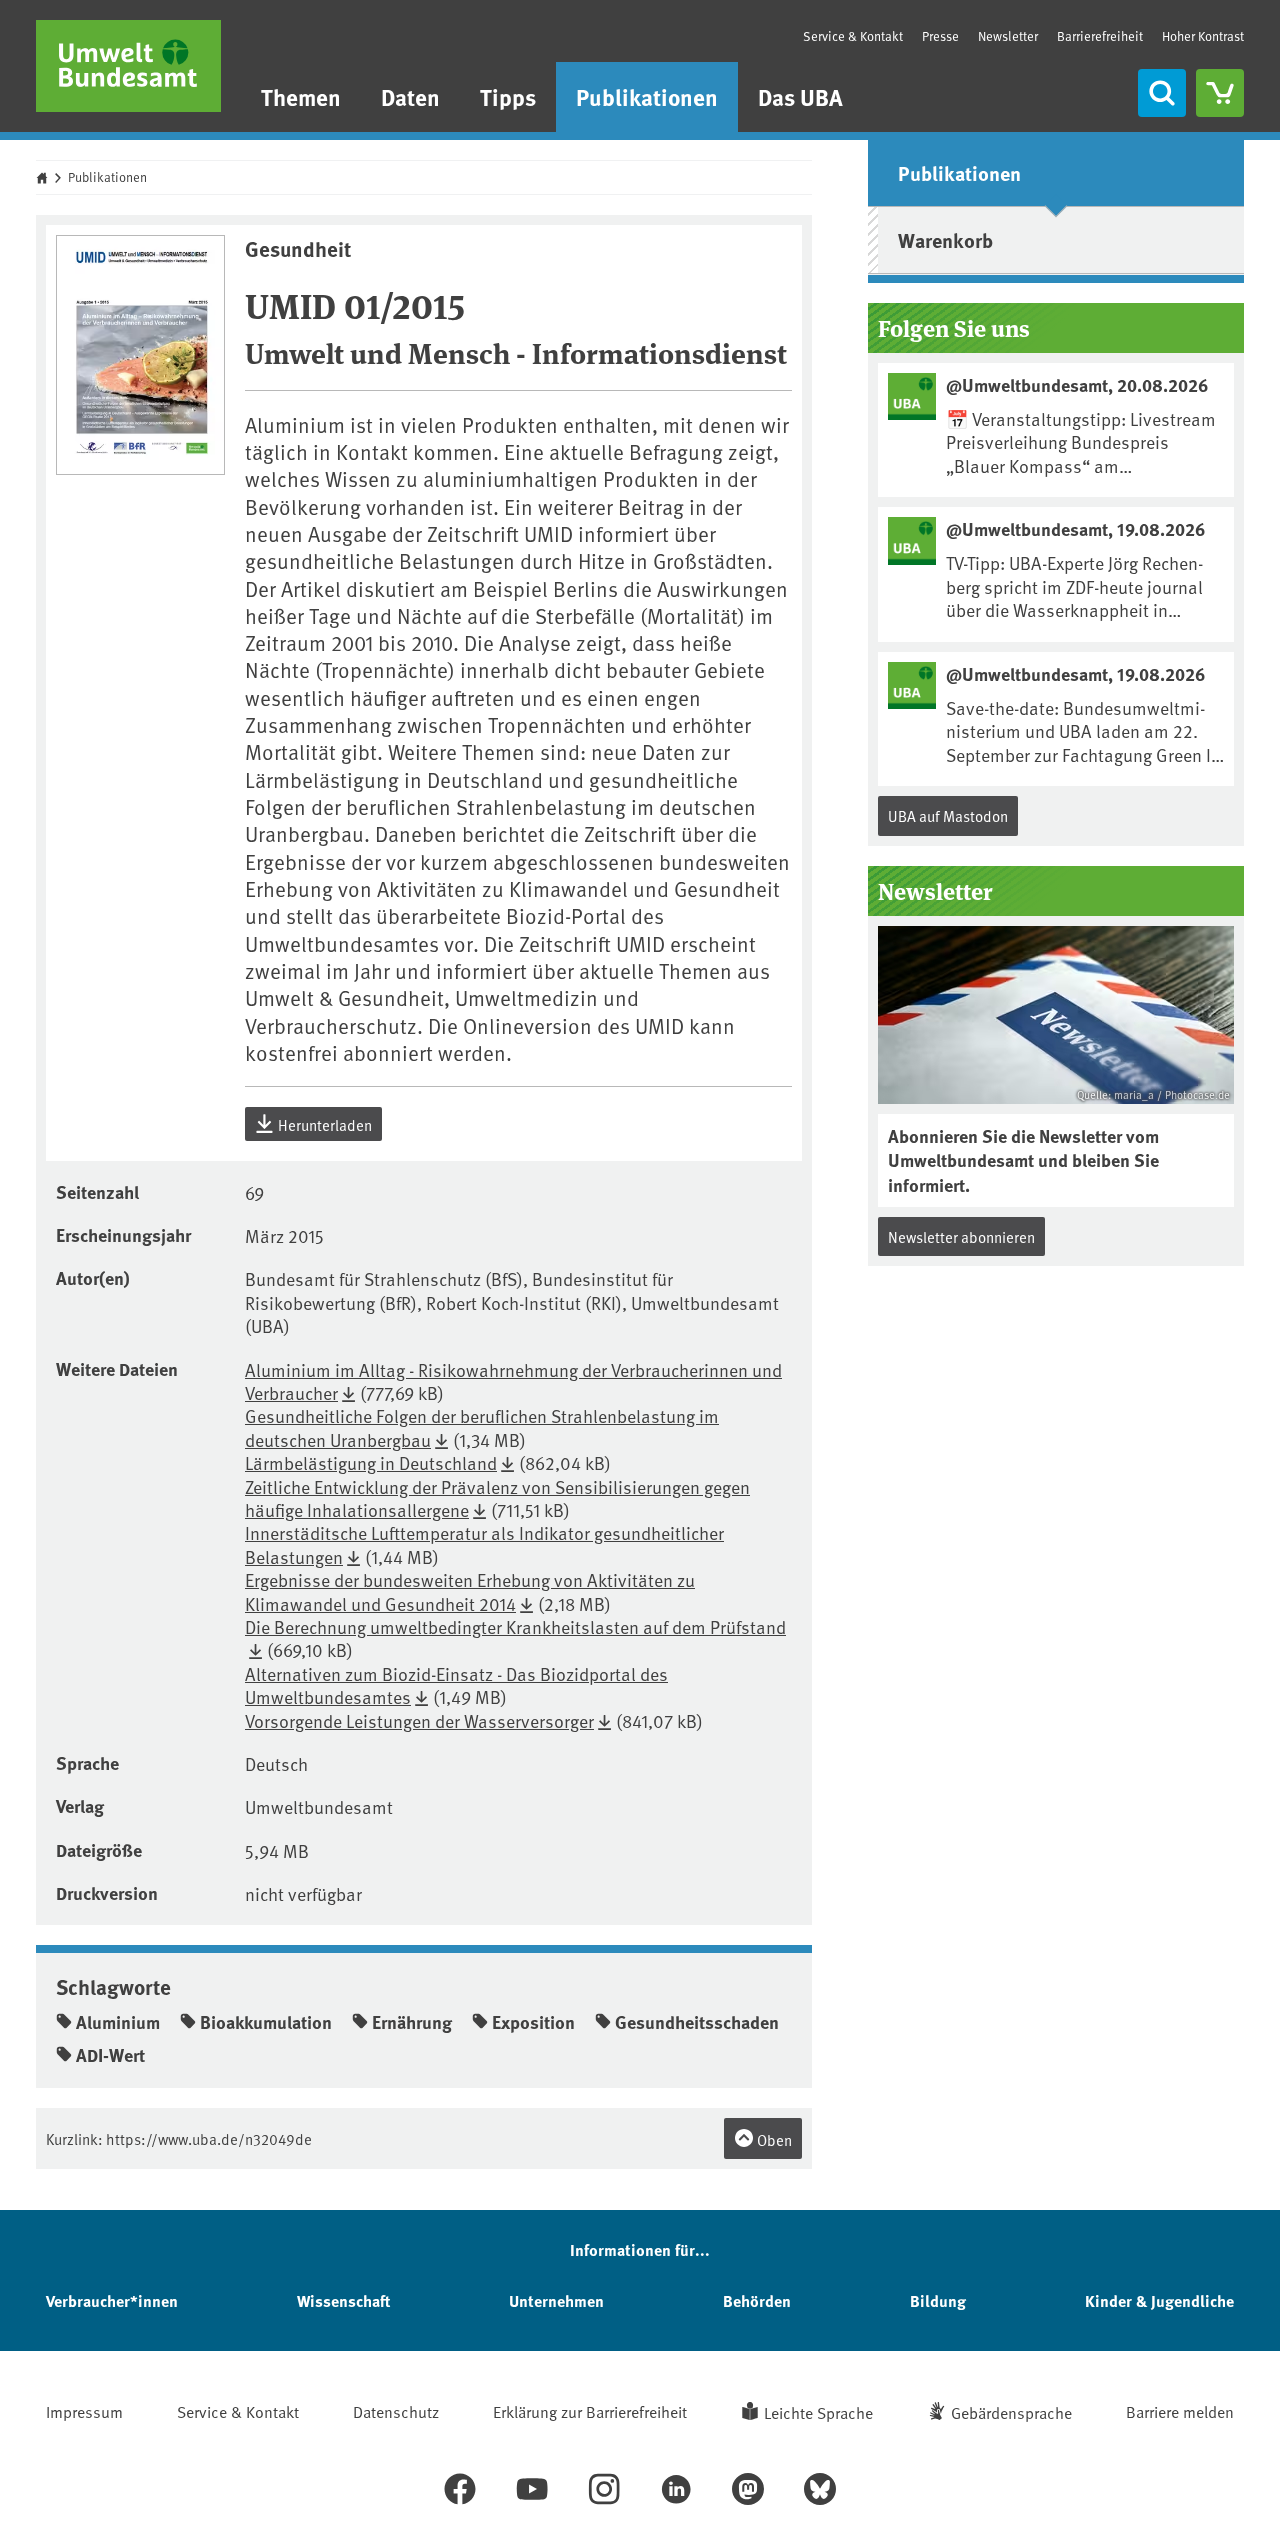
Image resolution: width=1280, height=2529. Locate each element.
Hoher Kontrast (1203, 36)
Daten (410, 96)
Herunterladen (323, 1124)
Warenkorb (945, 239)
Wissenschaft (343, 2300)
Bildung (938, 2300)
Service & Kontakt (853, 36)
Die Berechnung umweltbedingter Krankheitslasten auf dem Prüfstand (515, 1626)
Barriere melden (1180, 2411)
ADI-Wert (110, 2055)
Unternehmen (556, 2300)
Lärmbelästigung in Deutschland (371, 1462)
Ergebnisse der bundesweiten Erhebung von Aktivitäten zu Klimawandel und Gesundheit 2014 (470, 1591)
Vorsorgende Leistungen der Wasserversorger (419, 1720)
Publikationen (647, 96)
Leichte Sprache (818, 2412)
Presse (940, 36)
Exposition (533, 2022)
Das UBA (800, 96)
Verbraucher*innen (112, 2300)
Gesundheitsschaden (697, 2022)
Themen (301, 96)
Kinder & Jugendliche (1159, 2300)
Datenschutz (396, 2411)
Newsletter (1008, 36)
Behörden (757, 2300)
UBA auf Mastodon (948, 815)
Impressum (84, 2411)
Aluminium (118, 2022)
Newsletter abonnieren (961, 1236)
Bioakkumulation (266, 2022)
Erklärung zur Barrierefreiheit (590, 2411)
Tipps (508, 96)
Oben (773, 2139)
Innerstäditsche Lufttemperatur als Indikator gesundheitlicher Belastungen (484, 1544)
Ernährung (412, 2022)
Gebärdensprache (1011, 2412)
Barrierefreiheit (1100, 36)
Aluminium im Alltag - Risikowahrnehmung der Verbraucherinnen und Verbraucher (513, 1381)
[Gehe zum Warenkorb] (1220, 93)
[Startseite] (128, 66)
